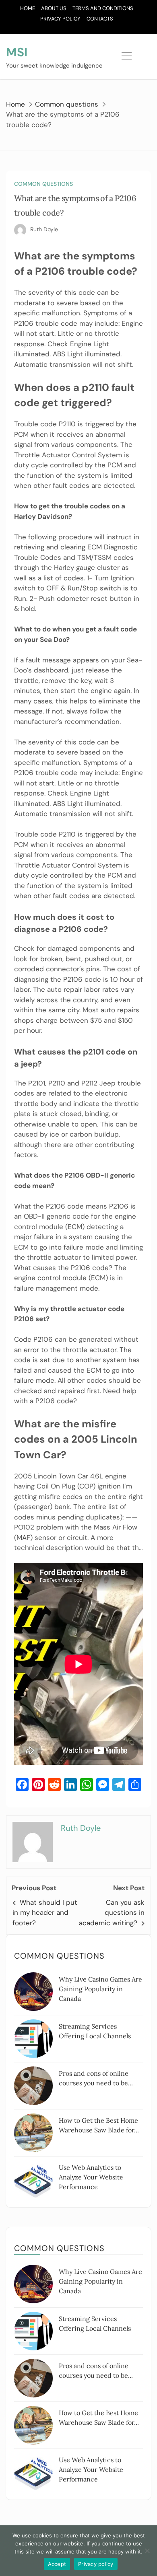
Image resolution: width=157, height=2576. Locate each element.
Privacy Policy (60, 19)
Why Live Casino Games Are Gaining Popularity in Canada (100, 1989)
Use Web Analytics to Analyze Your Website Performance (91, 2177)
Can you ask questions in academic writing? (112, 1913)
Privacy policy (96, 2564)
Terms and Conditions (103, 8)
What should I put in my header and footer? (45, 1913)
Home (28, 8)
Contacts (100, 19)
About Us (54, 8)
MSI (17, 52)
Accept (57, 2564)
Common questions (43, 184)
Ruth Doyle (44, 229)
